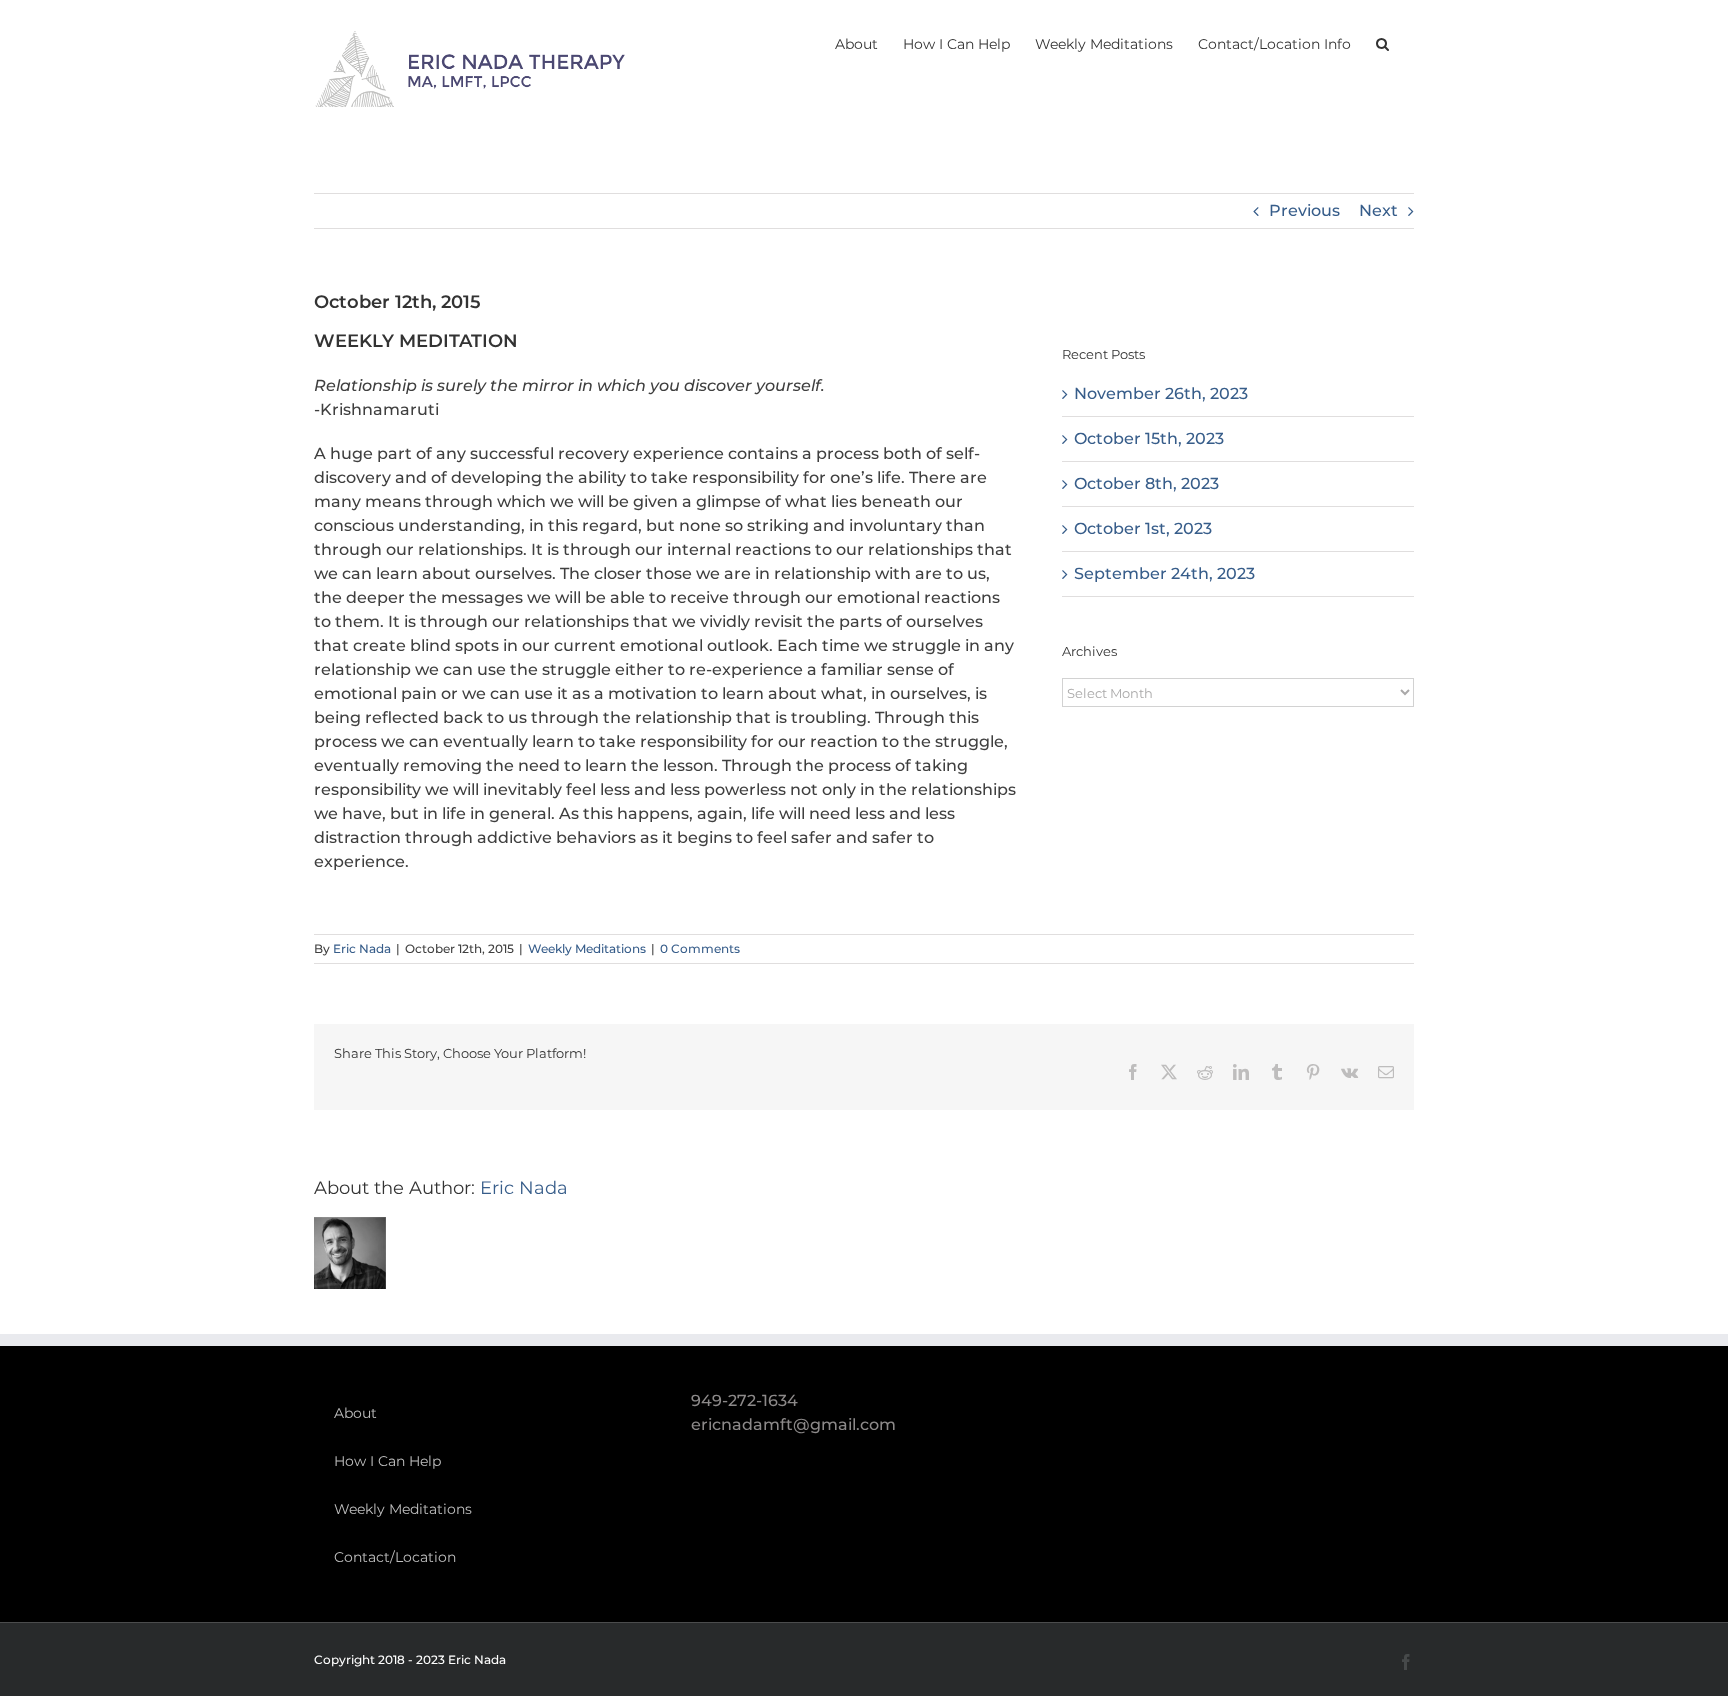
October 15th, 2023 (1149, 438)
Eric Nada (362, 948)
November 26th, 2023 (1161, 393)
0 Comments (700, 948)
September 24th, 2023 (1164, 573)
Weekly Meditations (587, 948)
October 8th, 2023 (1146, 483)
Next (1378, 210)
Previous (1304, 210)
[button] (1382, 42)
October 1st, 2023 (1143, 528)
